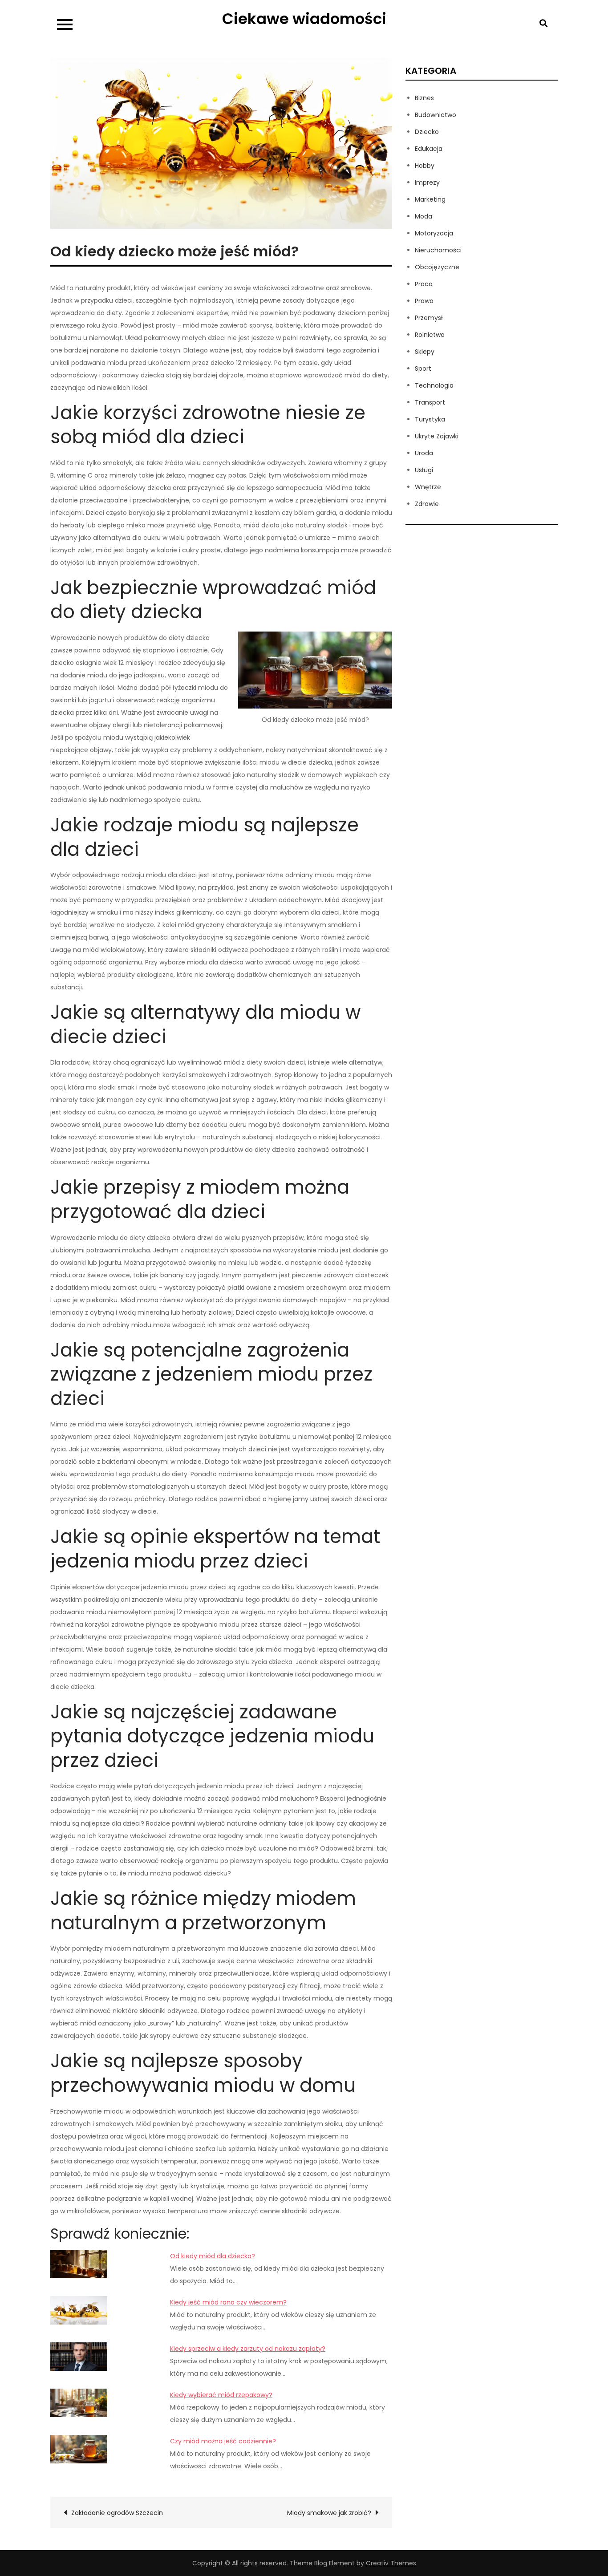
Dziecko (427, 132)
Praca (424, 284)
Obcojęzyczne (437, 267)
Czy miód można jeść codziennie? (223, 2441)
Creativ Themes (391, 2563)
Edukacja (429, 149)
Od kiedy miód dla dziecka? (213, 2256)
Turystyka (430, 419)
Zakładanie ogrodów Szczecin (117, 2513)
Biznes (424, 98)
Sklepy (425, 352)
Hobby (425, 166)
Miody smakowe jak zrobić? (329, 2513)
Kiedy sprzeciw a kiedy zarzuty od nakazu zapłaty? (248, 2349)
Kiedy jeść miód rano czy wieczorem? (228, 2302)
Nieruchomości (438, 250)
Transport (430, 402)
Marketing (430, 199)
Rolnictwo (430, 335)
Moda (424, 216)
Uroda (424, 453)
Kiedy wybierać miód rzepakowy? (221, 2395)
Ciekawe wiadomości (304, 19)
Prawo (424, 301)
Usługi (424, 470)
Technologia (434, 385)
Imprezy (427, 182)
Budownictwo (436, 115)
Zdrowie (427, 504)
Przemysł (429, 318)
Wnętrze (428, 487)
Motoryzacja (434, 233)
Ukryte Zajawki (437, 436)
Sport (423, 369)
